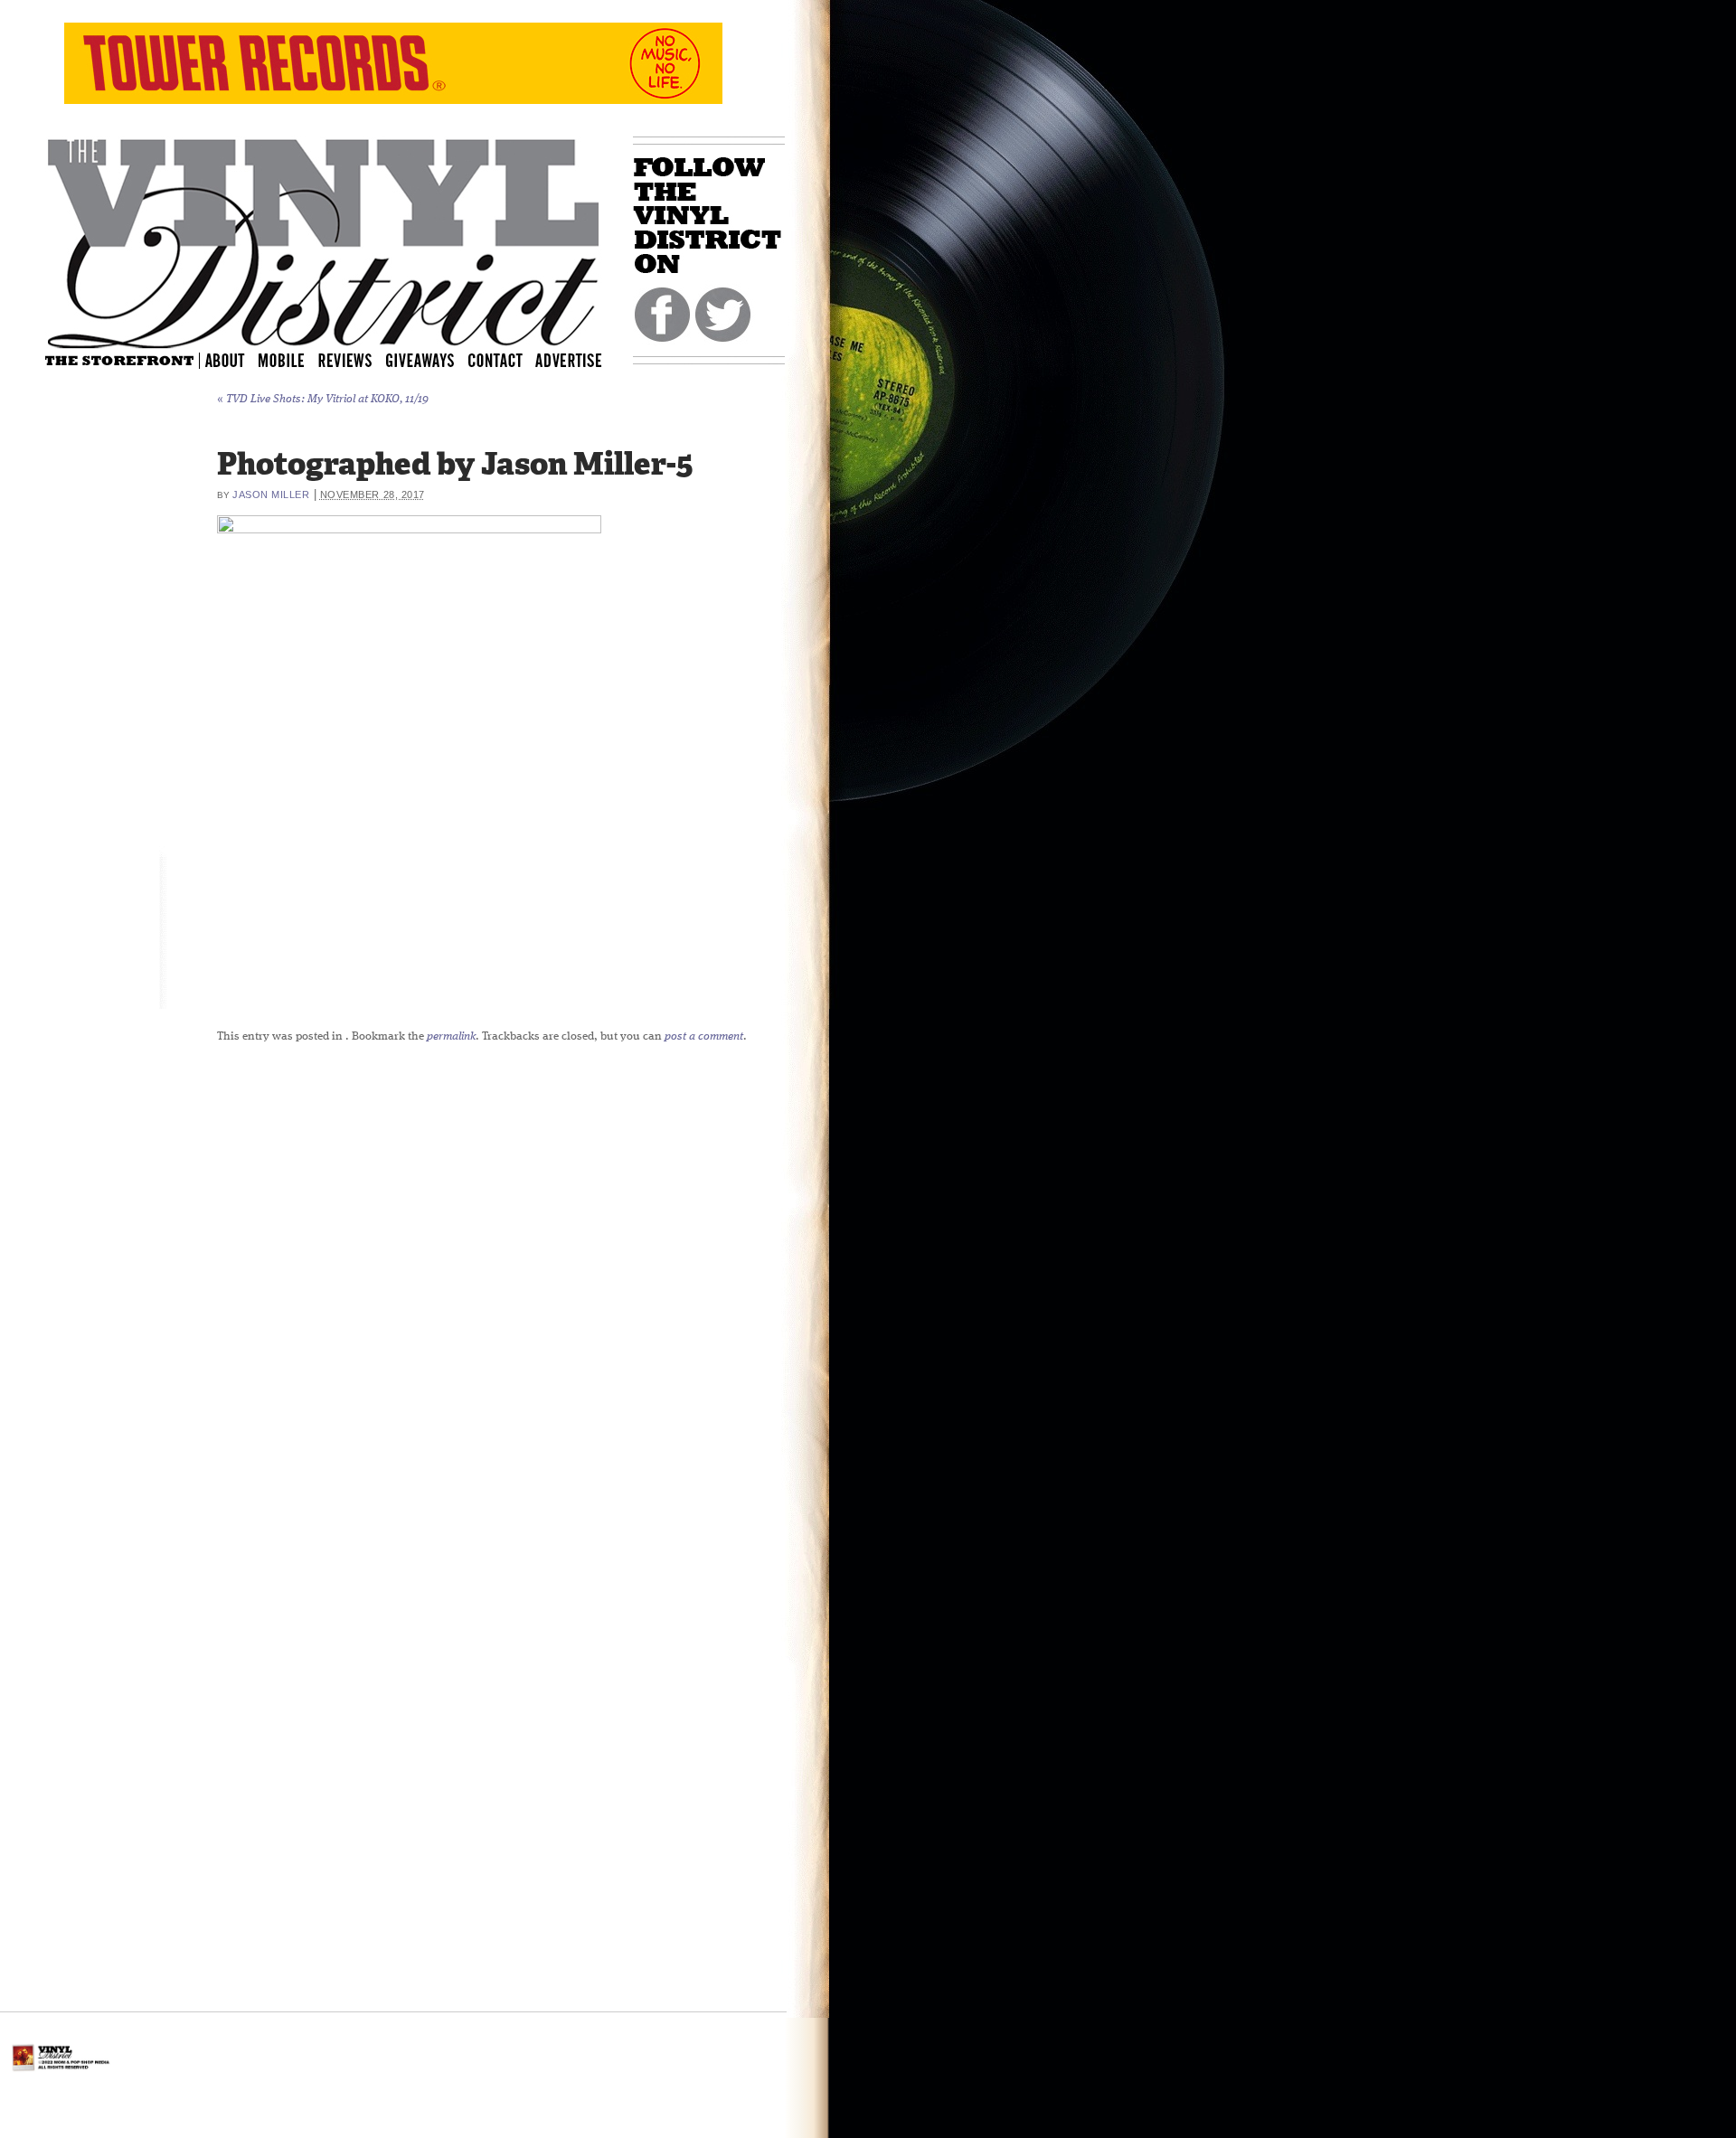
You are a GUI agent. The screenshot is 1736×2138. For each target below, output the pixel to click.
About (226, 359)
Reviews (357, 359)
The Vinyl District (324, 240)
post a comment (704, 1036)
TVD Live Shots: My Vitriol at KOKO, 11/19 (323, 399)
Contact (505, 359)
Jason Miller (271, 494)
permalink (451, 1036)
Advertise (571, 359)
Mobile (282, 359)
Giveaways (436, 359)
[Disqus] (637, 1283)
